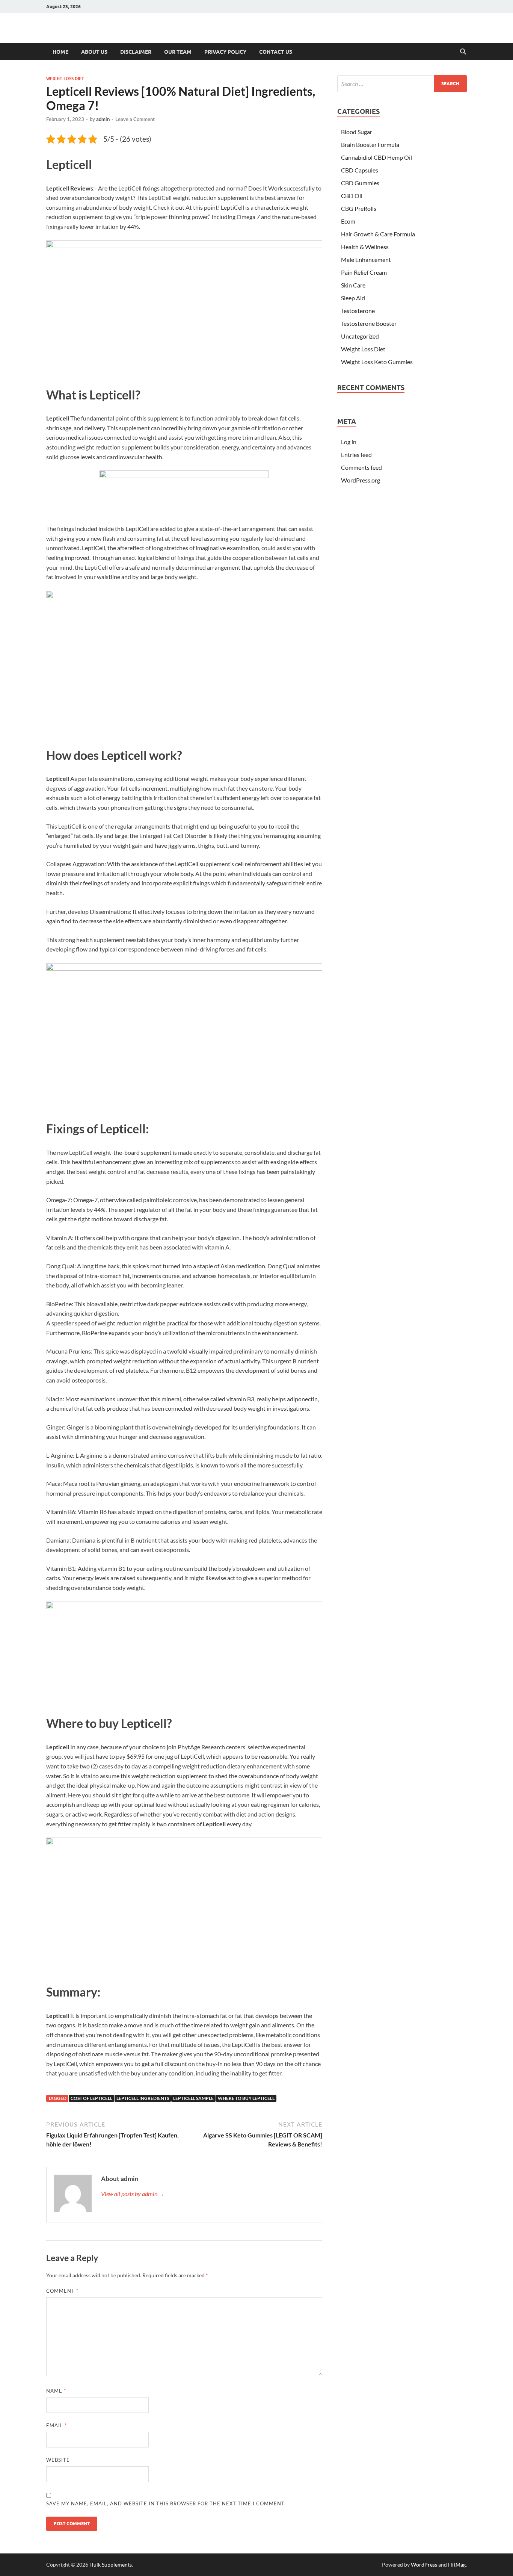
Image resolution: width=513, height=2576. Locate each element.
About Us (94, 52)
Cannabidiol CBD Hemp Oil (376, 157)
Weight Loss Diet (65, 79)
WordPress (424, 2565)
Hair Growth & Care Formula (378, 234)
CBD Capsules (360, 170)
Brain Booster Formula (370, 144)
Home (60, 52)
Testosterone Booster (369, 323)
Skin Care (353, 285)
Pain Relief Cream (364, 272)
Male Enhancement (366, 259)
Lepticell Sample (193, 2098)
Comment (62, 2291)
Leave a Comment (135, 119)
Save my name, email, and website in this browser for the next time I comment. (166, 2503)
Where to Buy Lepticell (246, 2098)
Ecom (348, 221)
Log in (349, 442)
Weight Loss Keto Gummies (377, 362)
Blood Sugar (357, 132)
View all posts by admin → (133, 2194)
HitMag (457, 2565)
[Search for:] (402, 84)
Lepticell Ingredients (143, 2098)
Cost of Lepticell (91, 2098)
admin (103, 119)
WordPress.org (361, 480)
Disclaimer (136, 52)
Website (58, 2460)
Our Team (178, 52)
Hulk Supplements (111, 2565)
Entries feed (356, 455)
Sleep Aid (353, 298)
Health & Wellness (365, 247)
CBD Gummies (360, 183)
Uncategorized (360, 336)
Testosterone (358, 311)
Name (56, 2391)
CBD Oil (352, 196)
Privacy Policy (225, 52)
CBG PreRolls (359, 208)
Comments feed (361, 467)
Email (57, 2425)
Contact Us (276, 52)
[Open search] (463, 52)
